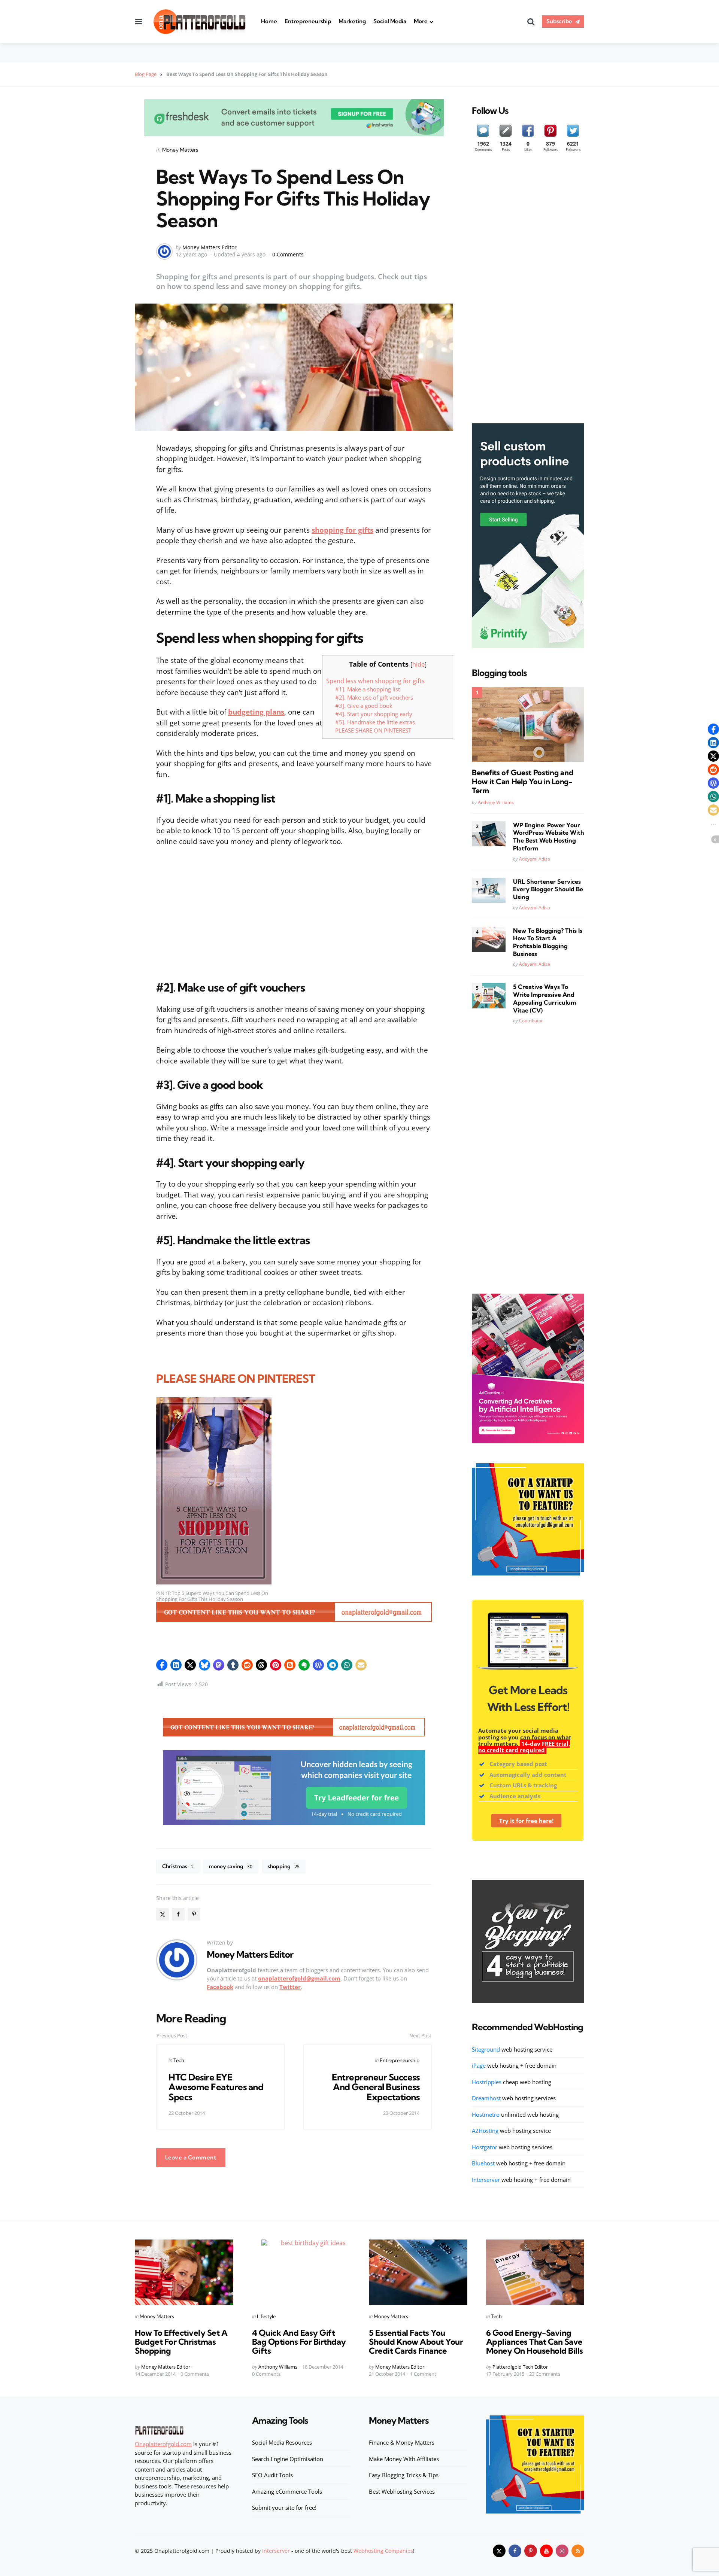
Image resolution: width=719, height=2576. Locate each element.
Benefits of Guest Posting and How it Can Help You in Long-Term (522, 782)
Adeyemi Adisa (535, 859)
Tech (179, 2060)
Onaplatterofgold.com (163, 2444)
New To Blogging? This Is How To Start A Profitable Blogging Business (548, 942)
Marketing (352, 21)
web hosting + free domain (514, 2065)
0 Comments (288, 254)
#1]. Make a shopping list (368, 689)
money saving (231, 1866)
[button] (162, 1665)
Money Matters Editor (210, 247)
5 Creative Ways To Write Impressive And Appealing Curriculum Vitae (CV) (544, 998)
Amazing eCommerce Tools (287, 2491)
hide (418, 664)
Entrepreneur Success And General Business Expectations (376, 2087)
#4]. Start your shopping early (374, 714)
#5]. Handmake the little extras (375, 722)
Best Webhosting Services (402, 2491)
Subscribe (559, 21)
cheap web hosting (512, 2082)
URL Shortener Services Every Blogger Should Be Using (548, 889)
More (421, 21)
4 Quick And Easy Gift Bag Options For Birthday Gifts (299, 2342)
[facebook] (178, 1914)
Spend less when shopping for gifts (375, 681)
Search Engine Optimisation (288, 2459)
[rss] (578, 2551)
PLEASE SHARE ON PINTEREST (373, 730)
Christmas (178, 1866)
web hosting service (512, 2049)
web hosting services (514, 2098)
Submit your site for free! (284, 2508)
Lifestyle (266, 2316)
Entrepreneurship (308, 21)
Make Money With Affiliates (404, 2459)
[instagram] (562, 2551)
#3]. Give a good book (364, 706)
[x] (163, 1914)
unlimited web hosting (515, 2114)
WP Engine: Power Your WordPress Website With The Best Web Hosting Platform (549, 837)
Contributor (531, 1021)
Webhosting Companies (383, 2551)
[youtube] (546, 2551)
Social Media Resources (282, 2442)
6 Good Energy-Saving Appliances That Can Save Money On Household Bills (535, 2342)
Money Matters (180, 150)
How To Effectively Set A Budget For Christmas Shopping (181, 2342)
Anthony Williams (496, 802)
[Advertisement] (294, 908)
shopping (284, 1866)
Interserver (276, 2551)
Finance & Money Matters (402, 2442)
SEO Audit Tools (272, 2475)
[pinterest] (194, 1914)
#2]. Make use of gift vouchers (374, 697)
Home (269, 21)
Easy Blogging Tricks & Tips (404, 2475)
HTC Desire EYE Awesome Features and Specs (216, 2087)
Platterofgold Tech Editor (520, 2367)
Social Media (390, 21)
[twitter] (499, 2551)
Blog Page (146, 74)
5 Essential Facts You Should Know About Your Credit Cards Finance (416, 2342)
